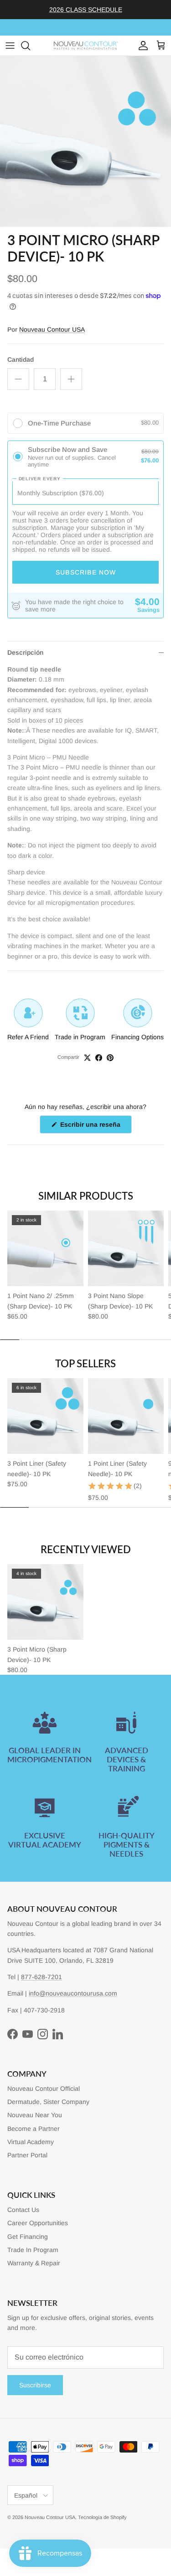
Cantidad (21, 359)
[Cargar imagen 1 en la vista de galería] (85, 141)
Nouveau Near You (35, 2115)
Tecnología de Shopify (102, 2517)
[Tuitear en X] (87, 1058)
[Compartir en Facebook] (99, 1058)
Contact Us (23, 2210)
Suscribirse (35, 2385)
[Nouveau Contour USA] (86, 46)
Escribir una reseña (95, 1127)
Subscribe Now (86, 572)
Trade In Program (33, 2250)
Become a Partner (34, 2129)
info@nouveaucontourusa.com (73, 1993)
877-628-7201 (41, 1977)
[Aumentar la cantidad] (71, 379)
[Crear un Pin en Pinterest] (110, 1058)
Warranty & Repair (34, 2263)
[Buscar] (30, 46)
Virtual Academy (31, 2142)
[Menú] (10, 46)
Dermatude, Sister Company (48, 2102)
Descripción (25, 652)
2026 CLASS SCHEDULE (86, 10)
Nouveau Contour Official (44, 2089)
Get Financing (28, 2237)
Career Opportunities (38, 2223)
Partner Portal (27, 2155)
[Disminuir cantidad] (18, 379)
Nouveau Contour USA (52, 329)
